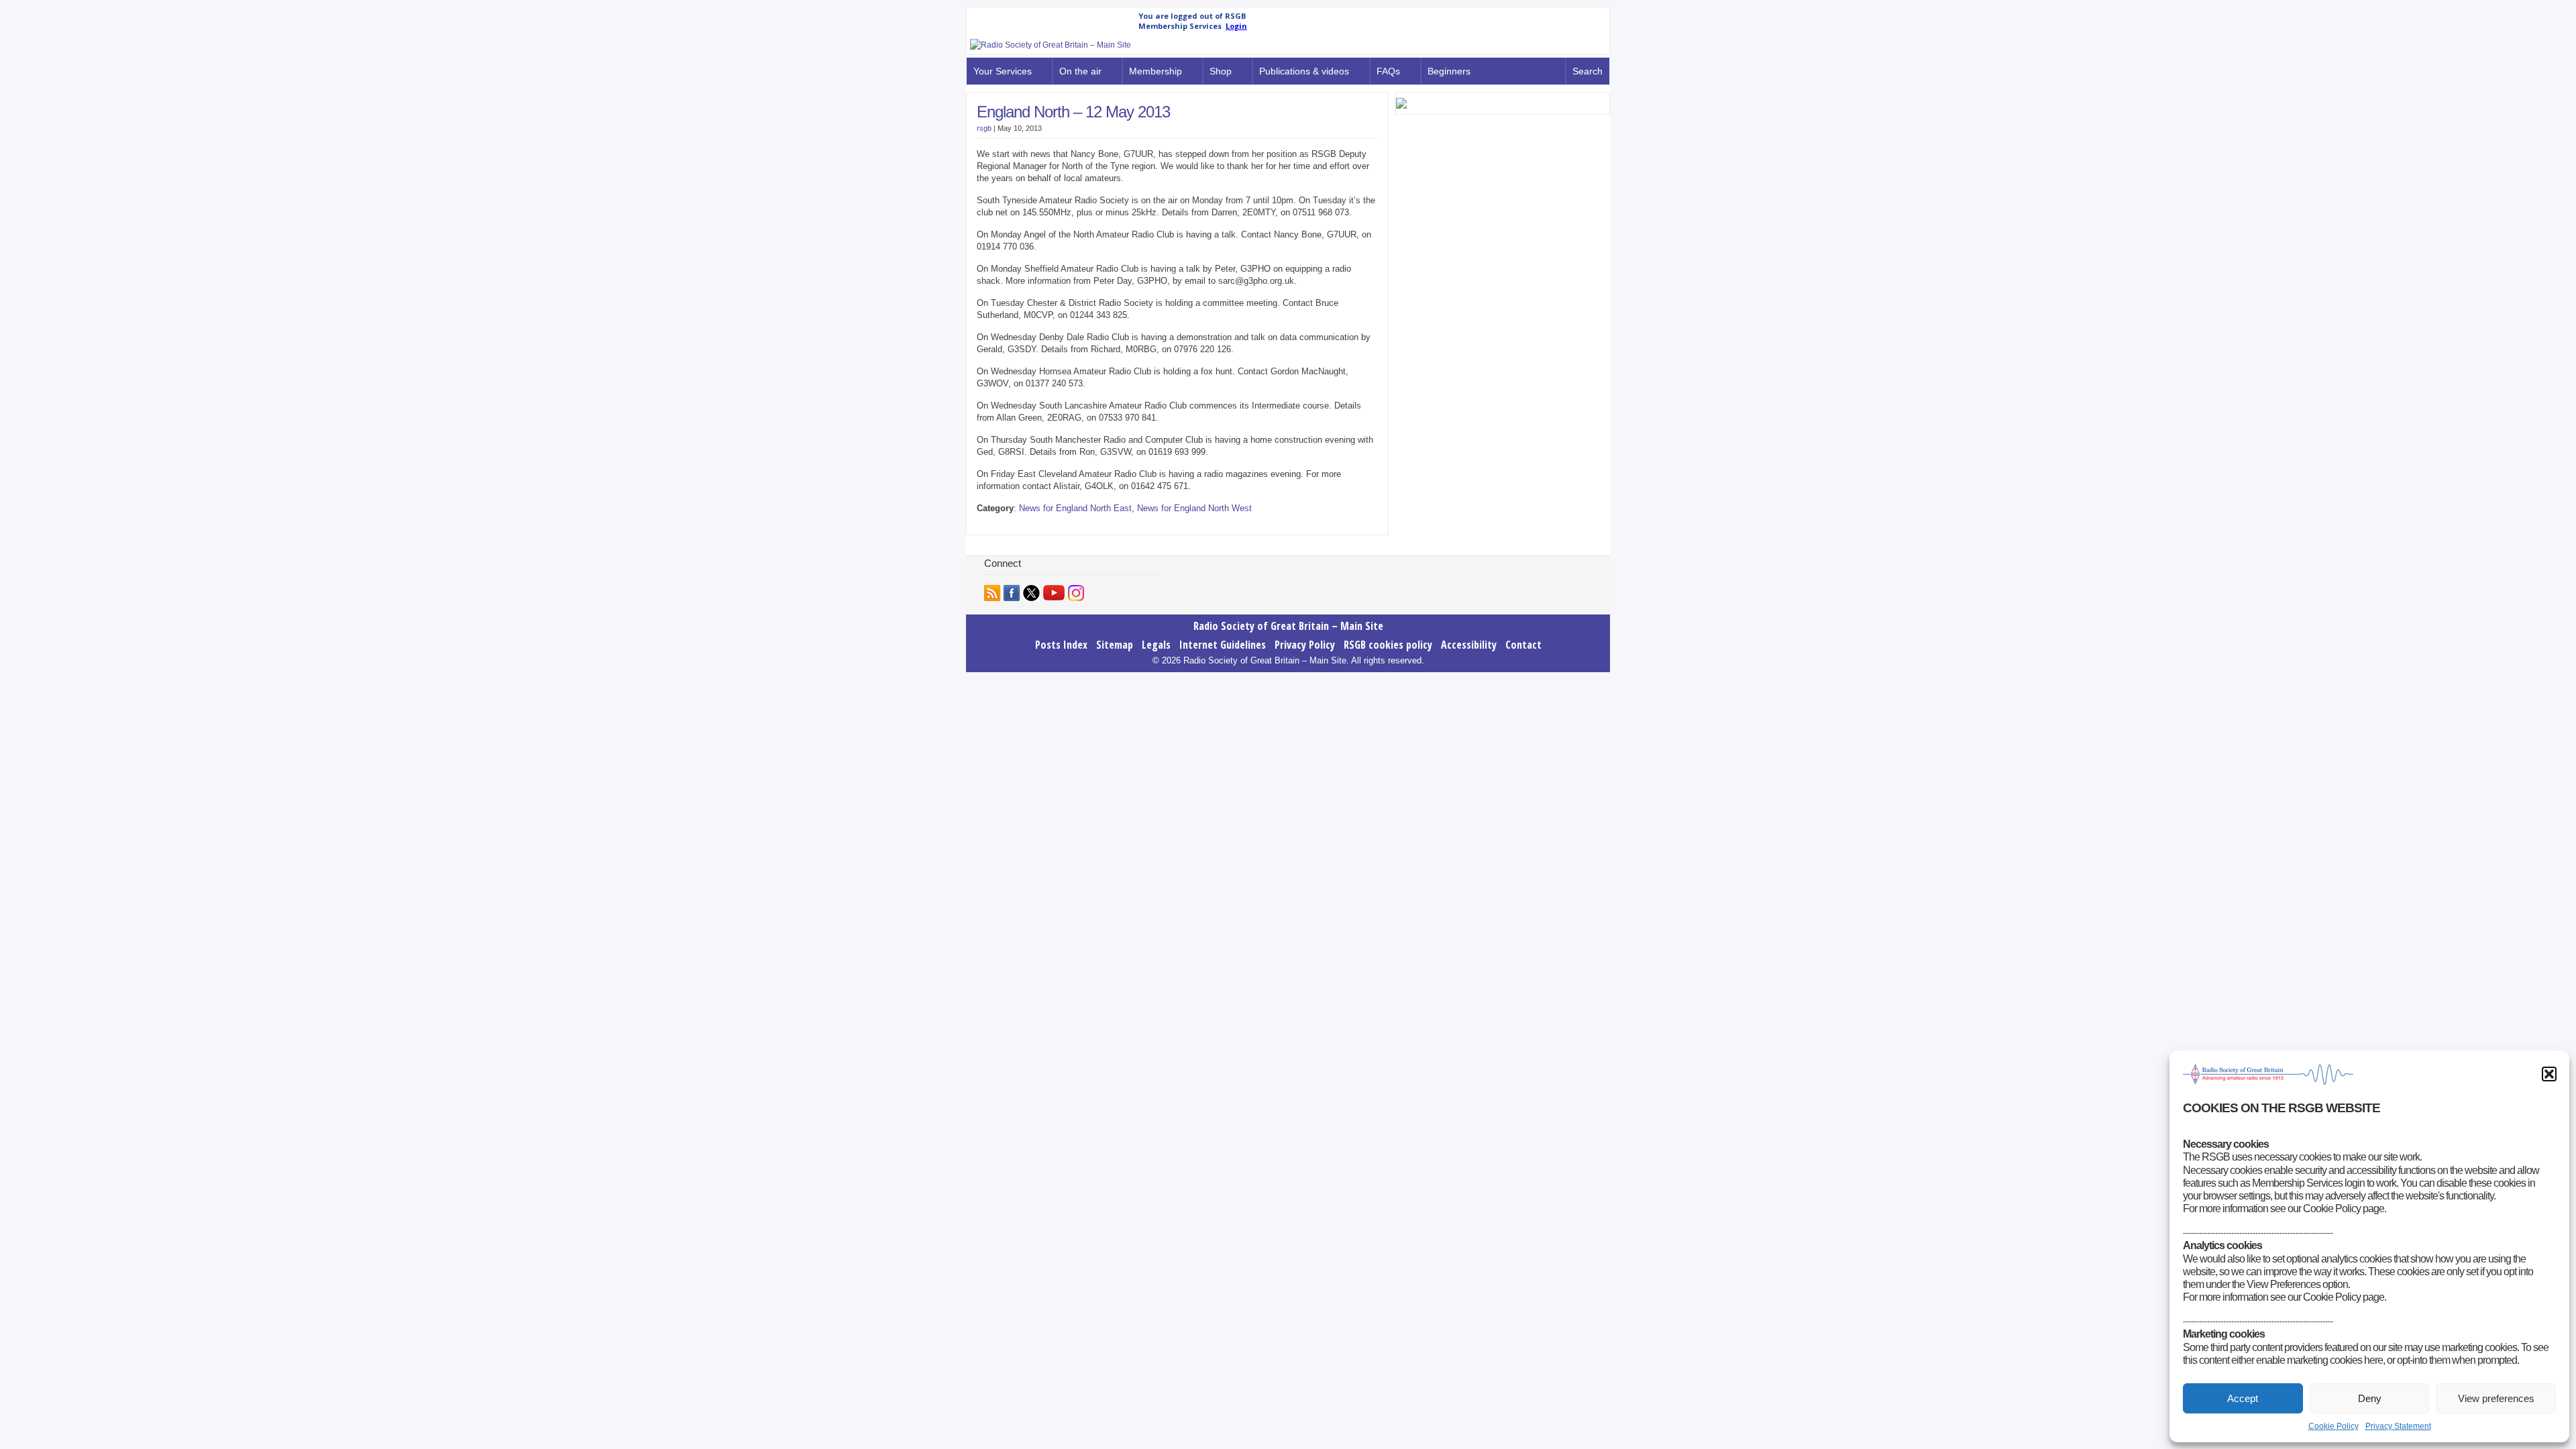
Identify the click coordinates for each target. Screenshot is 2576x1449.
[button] (2549, 1074)
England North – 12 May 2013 (1073, 112)
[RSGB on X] (1031, 593)
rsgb (984, 128)
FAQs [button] (1388, 71)
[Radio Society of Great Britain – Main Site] (1051, 45)
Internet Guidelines (1223, 645)
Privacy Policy (1305, 645)
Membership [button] (1156, 71)
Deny (2370, 1398)
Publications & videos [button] (1304, 71)
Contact (1523, 645)
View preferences (2496, 1398)
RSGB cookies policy (1388, 645)
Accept (2243, 1398)
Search (1588, 71)
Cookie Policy (2333, 1426)
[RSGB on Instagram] (1076, 593)
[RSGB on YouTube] (1054, 593)
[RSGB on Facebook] (1012, 593)
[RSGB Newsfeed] (992, 593)
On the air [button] (1080, 71)
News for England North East (1075, 508)
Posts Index (1061, 645)
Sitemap (1115, 645)
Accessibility (1469, 645)
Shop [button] (1221, 71)
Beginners (1449, 71)
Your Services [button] (1003, 71)
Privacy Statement (2398, 1426)
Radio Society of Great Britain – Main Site (1288, 626)
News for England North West (1194, 508)
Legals (1156, 645)
